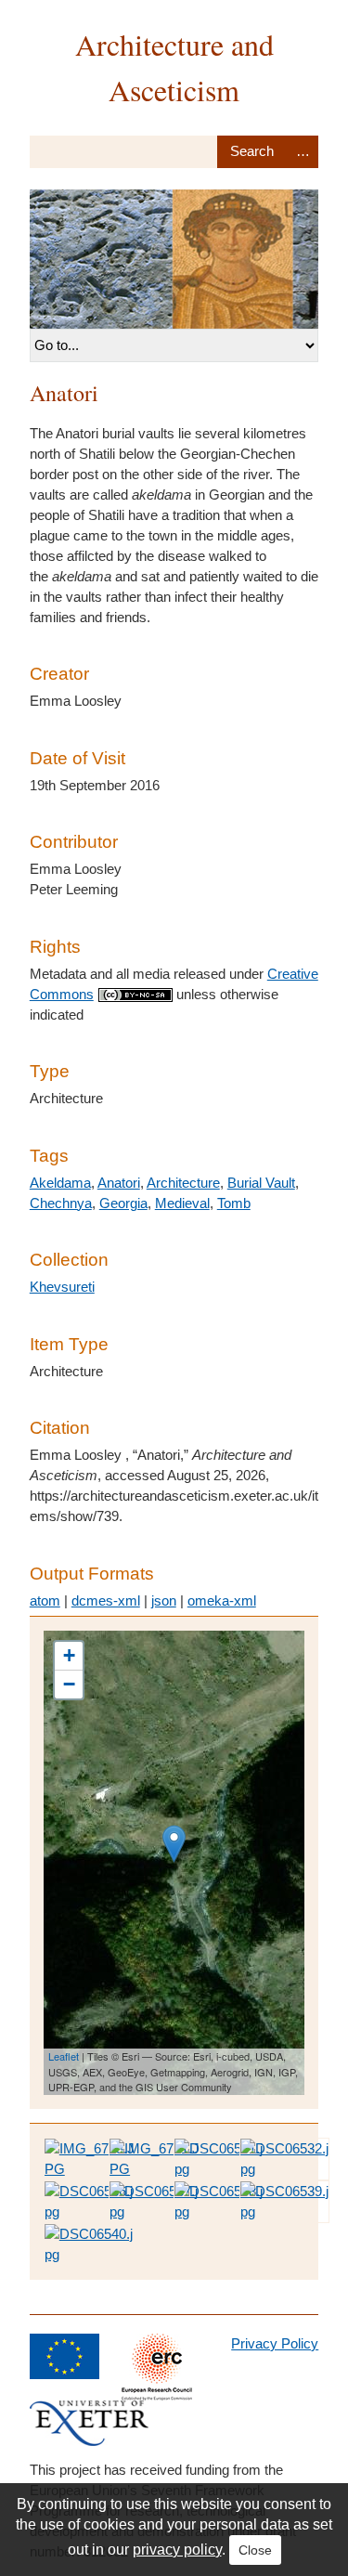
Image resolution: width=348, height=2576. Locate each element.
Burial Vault (261, 1183)
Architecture (183, 1183)
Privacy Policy (275, 2343)
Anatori (119, 1183)
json (164, 1600)
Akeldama (60, 1183)
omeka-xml (222, 1600)
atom (45, 1600)
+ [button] (69, 1655)
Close (255, 2550)
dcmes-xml (106, 1600)
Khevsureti (62, 1287)
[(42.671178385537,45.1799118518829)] (174, 1844)
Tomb (234, 1203)
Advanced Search (303, 152)
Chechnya (61, 1203)
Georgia (123, 1203)
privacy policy (177, 2550)
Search (252, 152)
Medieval (182, 1203)
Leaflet (64, 2056)
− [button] (69, 1684)
